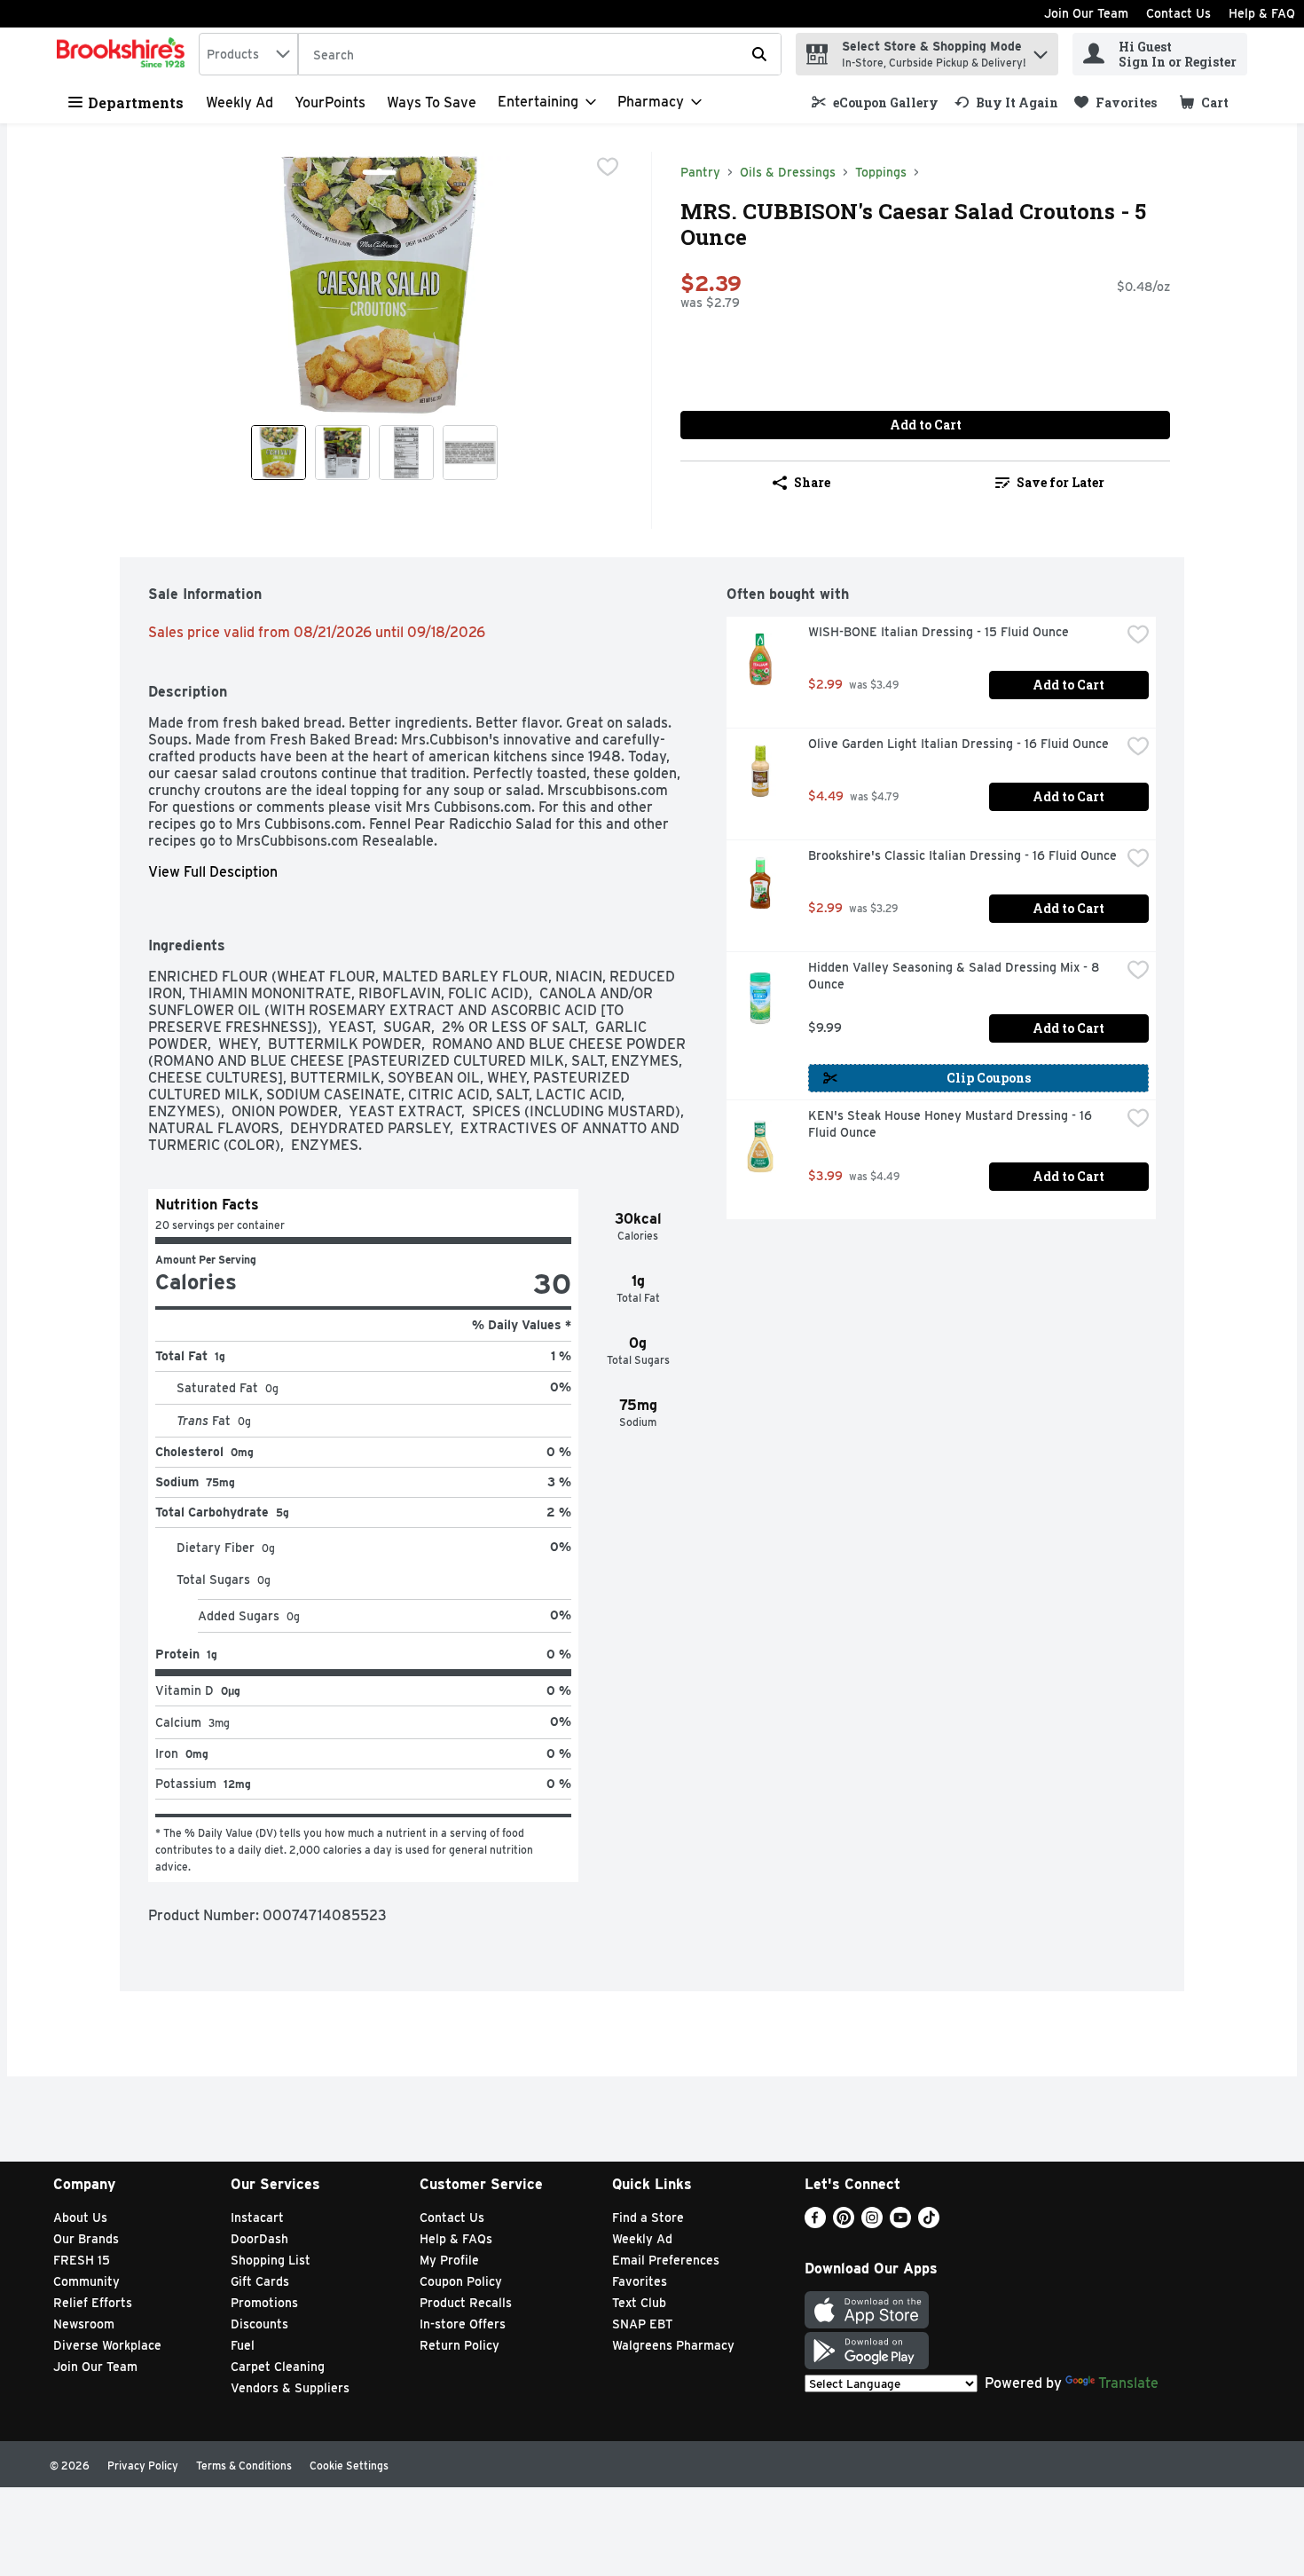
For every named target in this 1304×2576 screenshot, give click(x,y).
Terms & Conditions (244, 2466)
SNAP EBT (643, 2324)
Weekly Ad (240, 102)
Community (86, 2281)
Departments (136, 102)
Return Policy (460, 2345)
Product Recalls (466, 2303)
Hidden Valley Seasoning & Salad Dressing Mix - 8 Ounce (955, 976)
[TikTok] (929, 2223)
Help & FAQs (456, 2239)
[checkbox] (608, 167)
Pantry (700, 172)
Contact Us (1178, 13)
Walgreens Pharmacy (673, 2345)
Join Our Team (1086, 13)
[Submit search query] (759, 54)
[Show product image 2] (342, 453)
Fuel (243, 2345)
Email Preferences (666, 2260)
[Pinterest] (844, 2223)
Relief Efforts (93, 2303)
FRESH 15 (82, 2260)
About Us (80, 2218)
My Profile (449, 2260)
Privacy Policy (143, 2466)
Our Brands (86, 2239)
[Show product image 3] (406, 453)
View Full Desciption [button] (213, 872)
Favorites (640, 2281)
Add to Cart (926, 425)
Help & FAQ (1262, 13)
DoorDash (259, 2239)
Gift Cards (260, 2281)
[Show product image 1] (279, 453)
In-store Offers (463, 2324)
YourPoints (330, 102)
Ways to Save (432, 102)
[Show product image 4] (470, 453)
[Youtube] (900, 2223)
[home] (124, 54)
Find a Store (648, 2218)
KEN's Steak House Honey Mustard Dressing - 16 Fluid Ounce (952, 1124)
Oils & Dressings (788, 172)
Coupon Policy (461, 2281)
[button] (1041, 50)
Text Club (639, 2303)
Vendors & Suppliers (290, 2388)
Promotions (264, 2303)
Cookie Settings (349, 2466)
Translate (1128, 2383)
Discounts (259, 2324)
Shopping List (271, 2260)
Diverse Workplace (107, 2345)
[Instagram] (872, 2223)
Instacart (257, 2218)
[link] (875, 102)
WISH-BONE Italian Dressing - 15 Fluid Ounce (939, 632)
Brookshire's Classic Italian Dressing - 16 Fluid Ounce (962, 855)
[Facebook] (815, 2223)
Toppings (881, 172)
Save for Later (1060, 482)
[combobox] (248, 54)
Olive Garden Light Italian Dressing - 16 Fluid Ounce (958, 744)
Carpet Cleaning (278, 2367)
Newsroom (84, 2324)
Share (812, 482)
